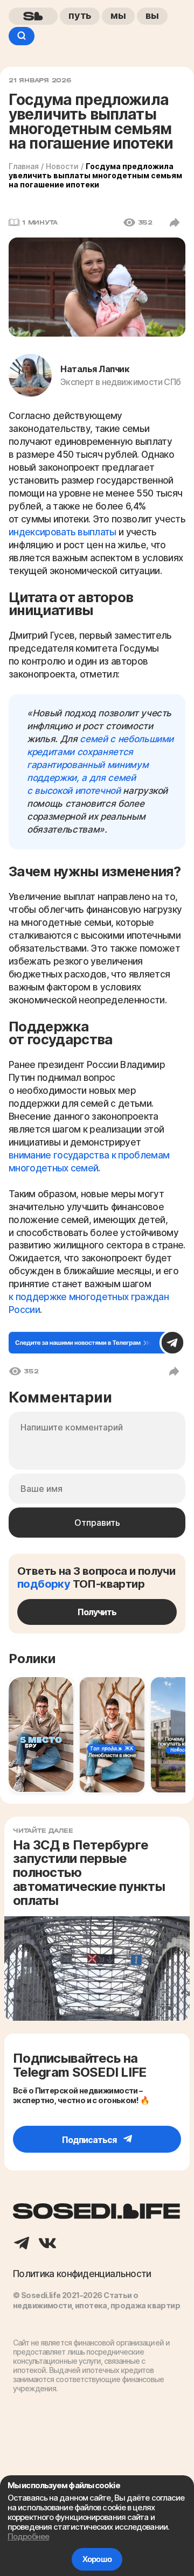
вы (152, 15)
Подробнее (28, 2536)
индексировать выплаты (63, 532)
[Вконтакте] (47, 2244)
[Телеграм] (22, 2244)
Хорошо (97, 2559)
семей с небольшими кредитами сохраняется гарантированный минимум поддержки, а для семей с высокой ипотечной (100, 765)
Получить (97, 1612)
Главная (24, 166)
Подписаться (90, 2140)
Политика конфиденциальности (82, 2274)
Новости (62, 166)
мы (118, 15)
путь (80, 15)
